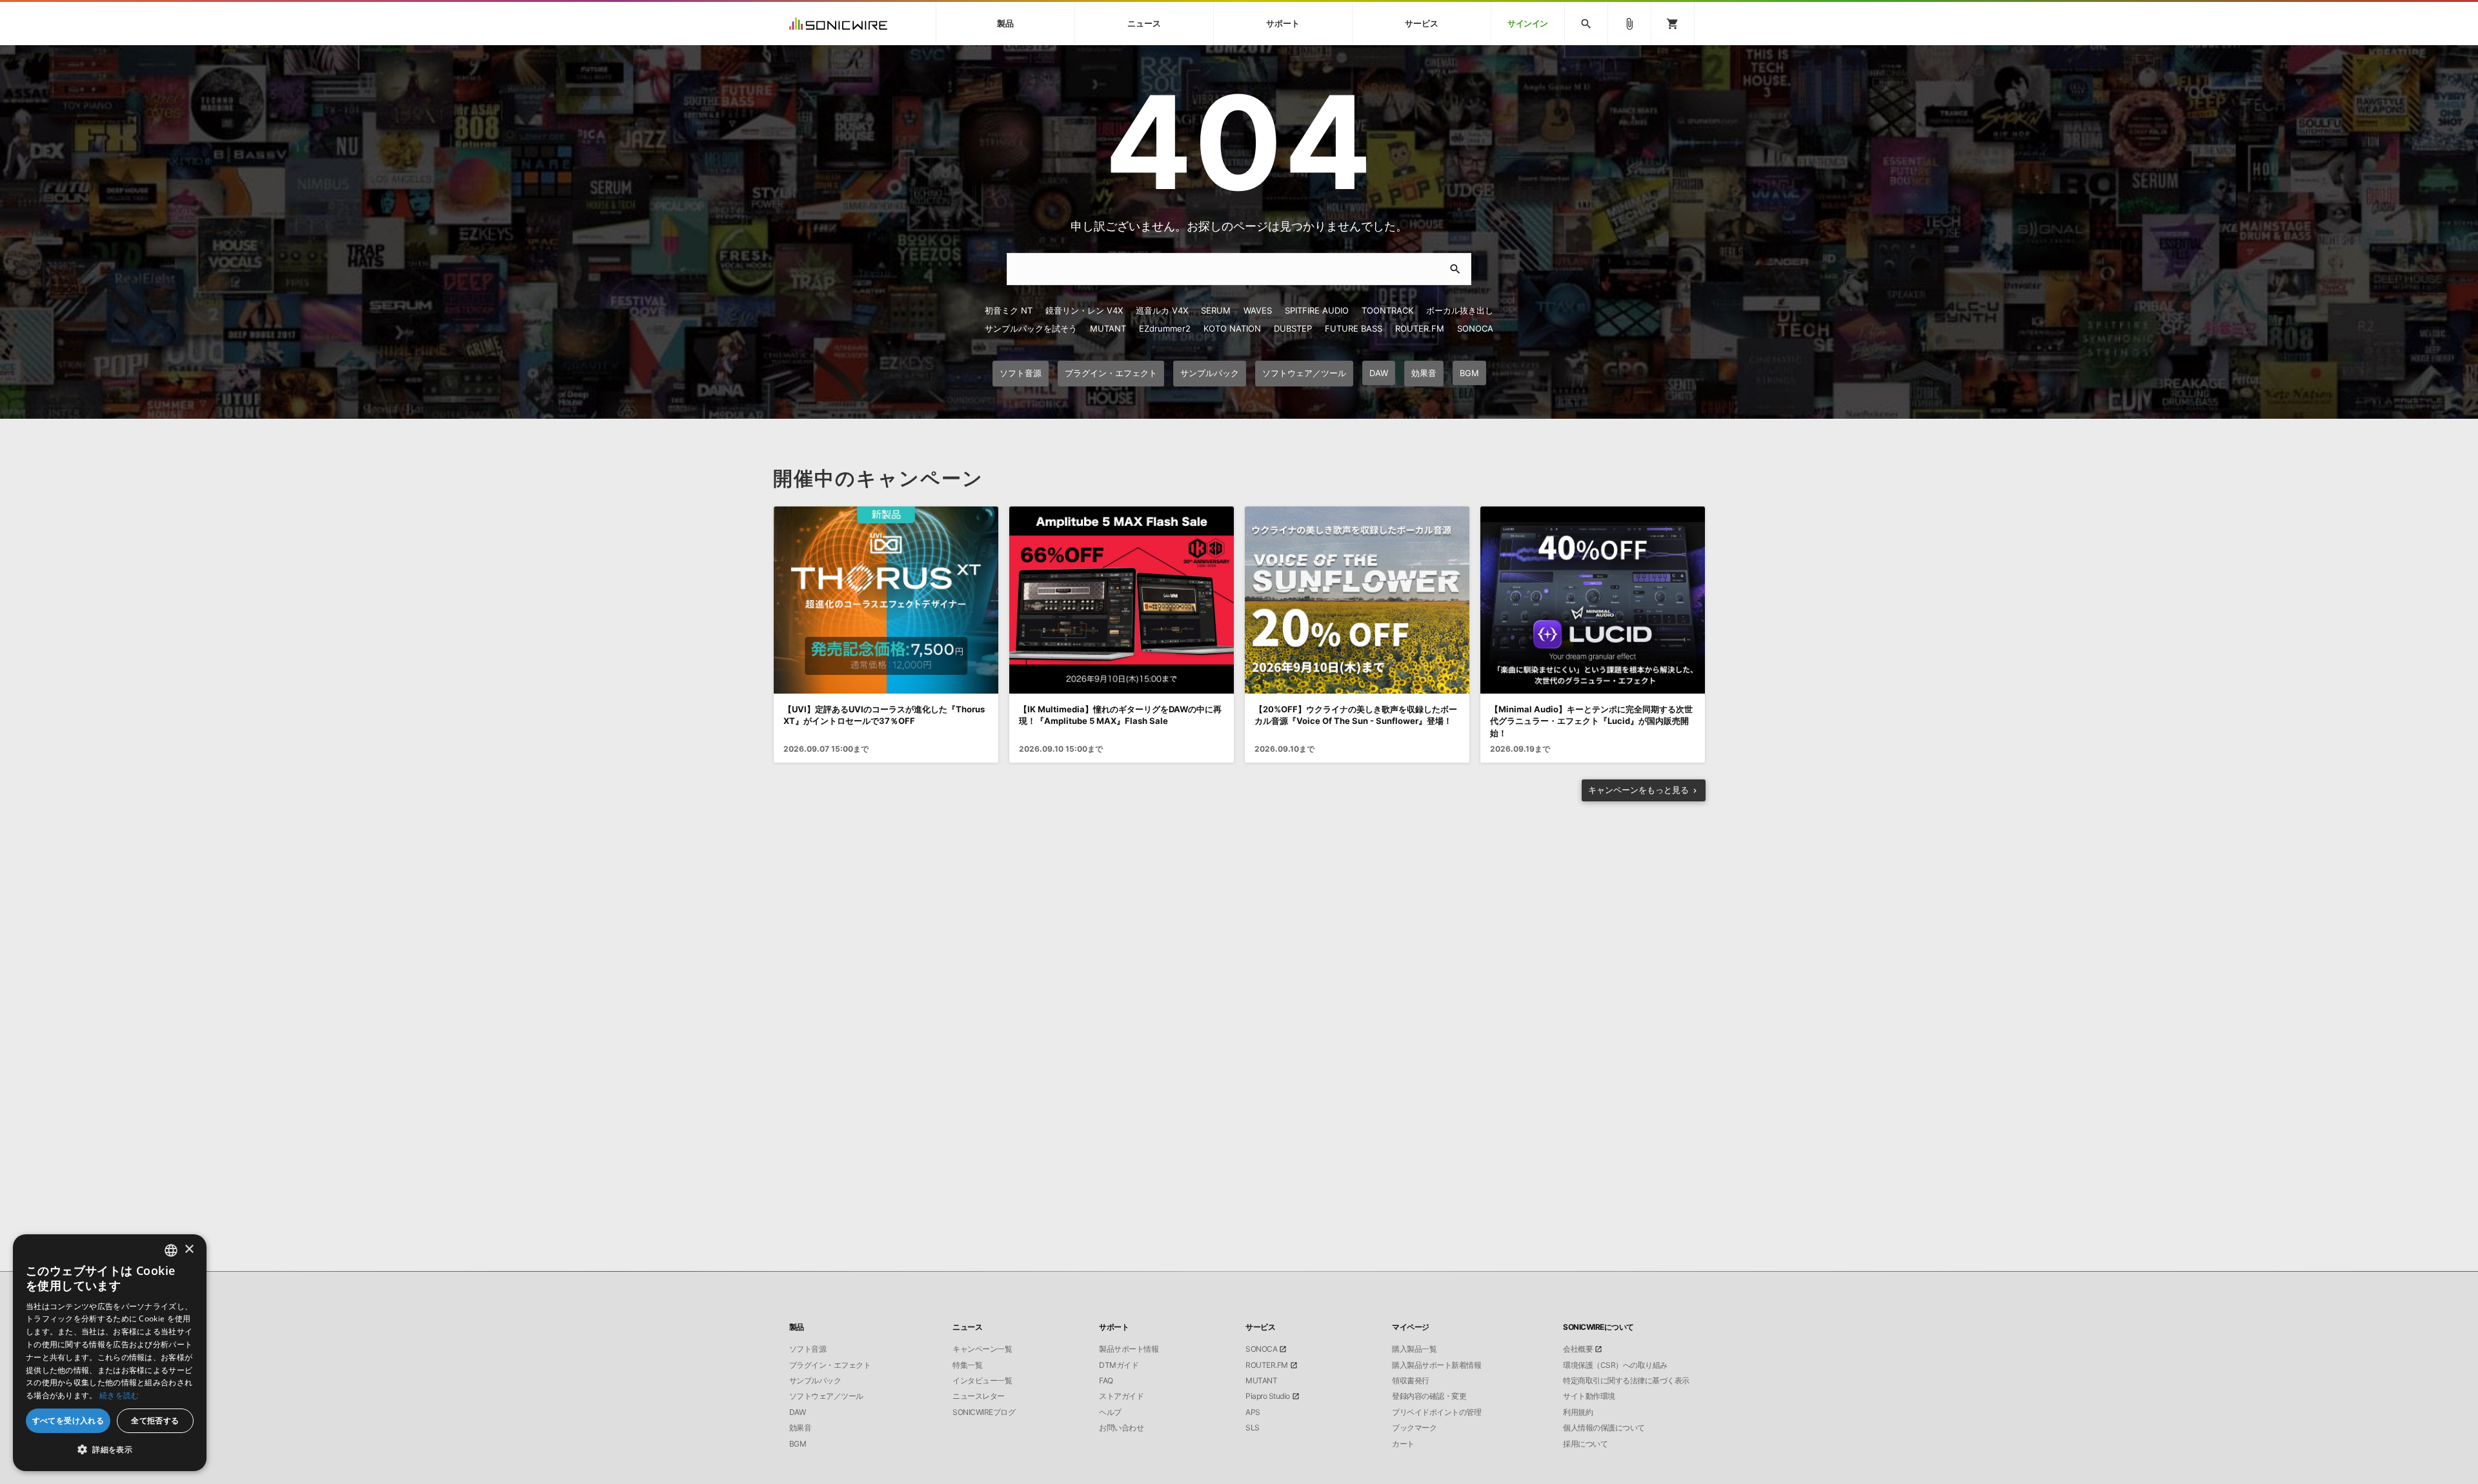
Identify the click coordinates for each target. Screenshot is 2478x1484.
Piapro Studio (1268, 1396)
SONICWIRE (838, 24)
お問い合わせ (1121, 1428)
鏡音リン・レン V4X (1084, 310)
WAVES (1258, 310)
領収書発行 (1411, 1381)
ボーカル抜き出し (1460, 310)
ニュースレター (979, 1396)
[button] (110, 1450)
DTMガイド (1119, 1365)
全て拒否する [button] (155, 1420)
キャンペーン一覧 (982, 1349)
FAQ (1106, 1381)
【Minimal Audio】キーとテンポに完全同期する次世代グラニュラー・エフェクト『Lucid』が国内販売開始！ (1591, 721)
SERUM (1216, 310)
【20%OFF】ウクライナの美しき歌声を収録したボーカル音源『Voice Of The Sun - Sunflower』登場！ (1356, 715)
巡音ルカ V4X (1162, 310)
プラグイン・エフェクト (830, 1365)
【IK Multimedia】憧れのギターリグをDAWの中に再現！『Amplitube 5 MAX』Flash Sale (1120, 715)
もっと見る (1638, 790)
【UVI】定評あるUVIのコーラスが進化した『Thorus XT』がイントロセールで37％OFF (884, 715)
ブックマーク (1414, 1428)
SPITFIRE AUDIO (1317, 310)
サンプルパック (815, 1381)
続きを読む (119, 1395)
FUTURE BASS (1354, 328)
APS (1253, 1412)
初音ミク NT (1009, 310)
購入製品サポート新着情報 (1436, 1365)
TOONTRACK (1387, 310)
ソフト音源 (808, 1349)
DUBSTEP (1293, 328)
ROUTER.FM (1420, 328)
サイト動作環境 (1589, 1396)
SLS (1253, 1428)
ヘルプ (1110, 1412)
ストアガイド (1121, 1396)
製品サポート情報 (1129, 1349)
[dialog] (110, 1353)
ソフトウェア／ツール (826, 1396)
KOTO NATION (1232, 328)
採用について (1585, 1444)
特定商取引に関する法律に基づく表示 (1626, 1381)
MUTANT (1108, 328)
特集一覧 (967, 1365)
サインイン (1528, 24)
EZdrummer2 (1165, 328)
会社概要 (1578, 1349)
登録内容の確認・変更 (1429, 1396)
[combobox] (171, 1250)
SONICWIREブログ (984, 1412)
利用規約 (1578, 1412)
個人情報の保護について (1604, 1428)
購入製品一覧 (1414, 1349)
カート (1403, 1444)
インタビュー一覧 (982, 1381)
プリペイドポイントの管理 (1436, 1412)
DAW (798, 1412)
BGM (798, 1444)
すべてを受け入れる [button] (68, 1420)
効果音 (801, 1428)
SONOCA (1475, 328)
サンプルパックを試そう (1031, 328)
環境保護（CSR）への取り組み (1615, 1365)
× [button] (189, 1249)
